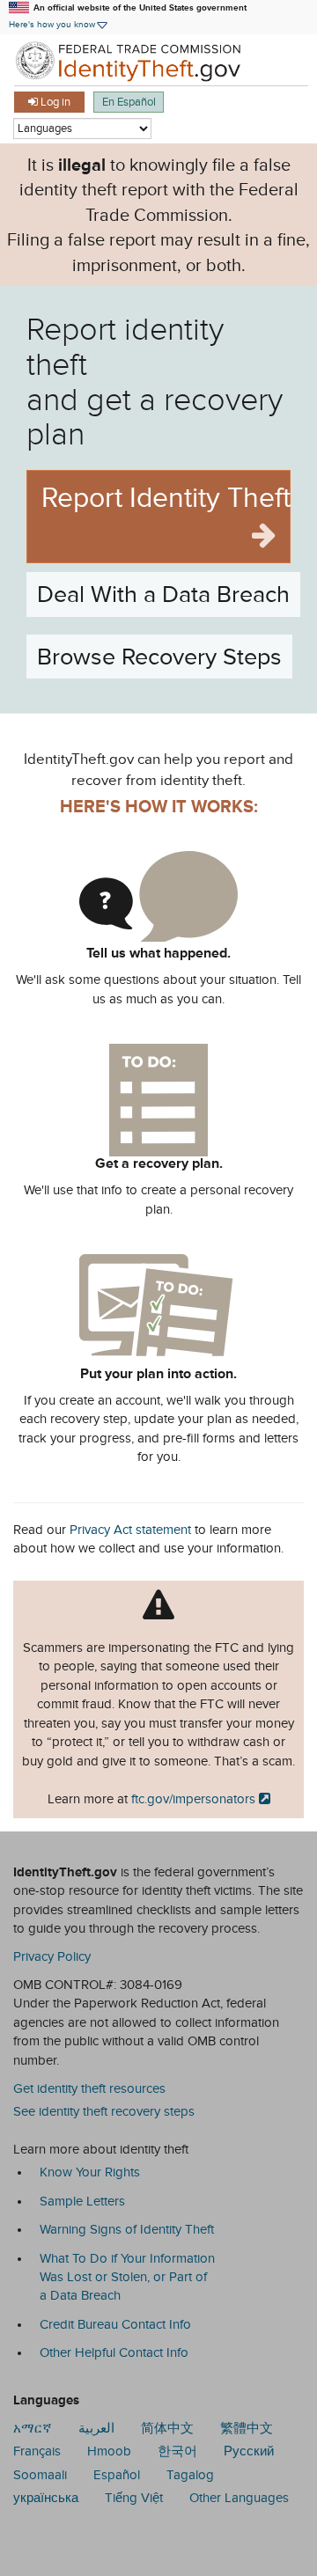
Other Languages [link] (239, 2498)
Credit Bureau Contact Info (115, 2324)
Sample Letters (82, 2201)
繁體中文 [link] (247, 2428)
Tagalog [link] (190, 2475)
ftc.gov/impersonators (193, 1799)
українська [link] (46, 2498)
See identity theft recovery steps (104, 2111)
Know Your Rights (90, 2172)
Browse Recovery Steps (159, 657)
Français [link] (37, 2451)
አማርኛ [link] (33, 2428)
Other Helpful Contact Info (114, 2352)
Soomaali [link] (40, 2475)
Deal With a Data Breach (163, 594)
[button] (59, 24)
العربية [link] (96, 2428)
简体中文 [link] (167, 2428)
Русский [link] (249, 2451)
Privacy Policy (52, 1956)
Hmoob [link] (109, 2451)
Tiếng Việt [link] (134, 2498)
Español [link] (117, 2475)
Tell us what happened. (158, 953)
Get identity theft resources (89, 2088)
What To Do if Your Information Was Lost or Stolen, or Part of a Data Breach (127, 2277)
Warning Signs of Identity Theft (127, 2229)
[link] (158, 60)
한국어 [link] (177, 2451)
